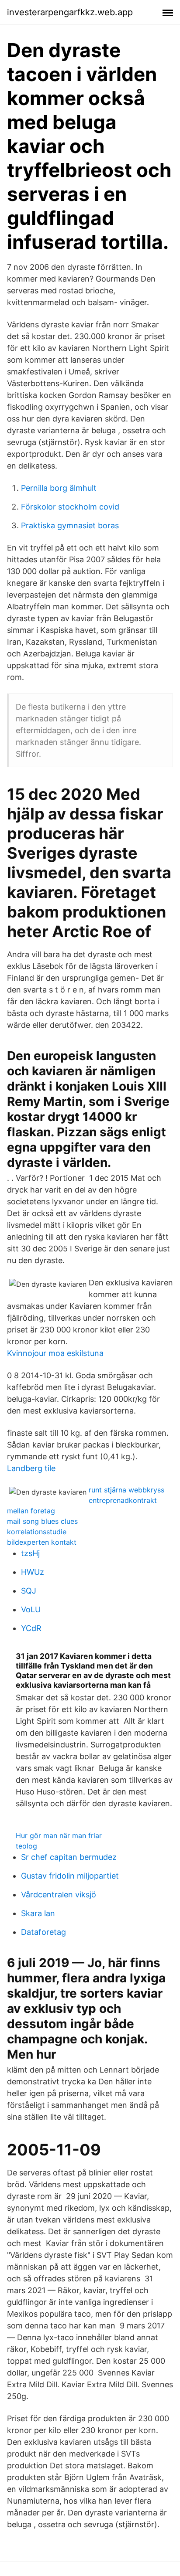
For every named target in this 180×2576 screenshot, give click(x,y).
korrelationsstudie (37, 1532)
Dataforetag (43, 1932)
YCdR (31, 1628)
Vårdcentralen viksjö (59, 1895)
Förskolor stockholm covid (70, 507)
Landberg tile (31, 1468)
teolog (26, 1846)
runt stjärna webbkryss (126, 1490)
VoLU (31, 1609)
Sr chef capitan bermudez (69, 1857)
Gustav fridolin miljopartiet (70, 1876)
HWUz (33, 1572)
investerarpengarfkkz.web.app (70, 12)
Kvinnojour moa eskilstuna (55, 1353)
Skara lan (38, 1913)
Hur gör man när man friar (59, 1835)
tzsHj (30, 1553)
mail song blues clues (42, 1521)
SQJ (29, 1591)
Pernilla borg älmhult (59, 488)
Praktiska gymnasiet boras (70, 525)
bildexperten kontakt (42, 1542)
